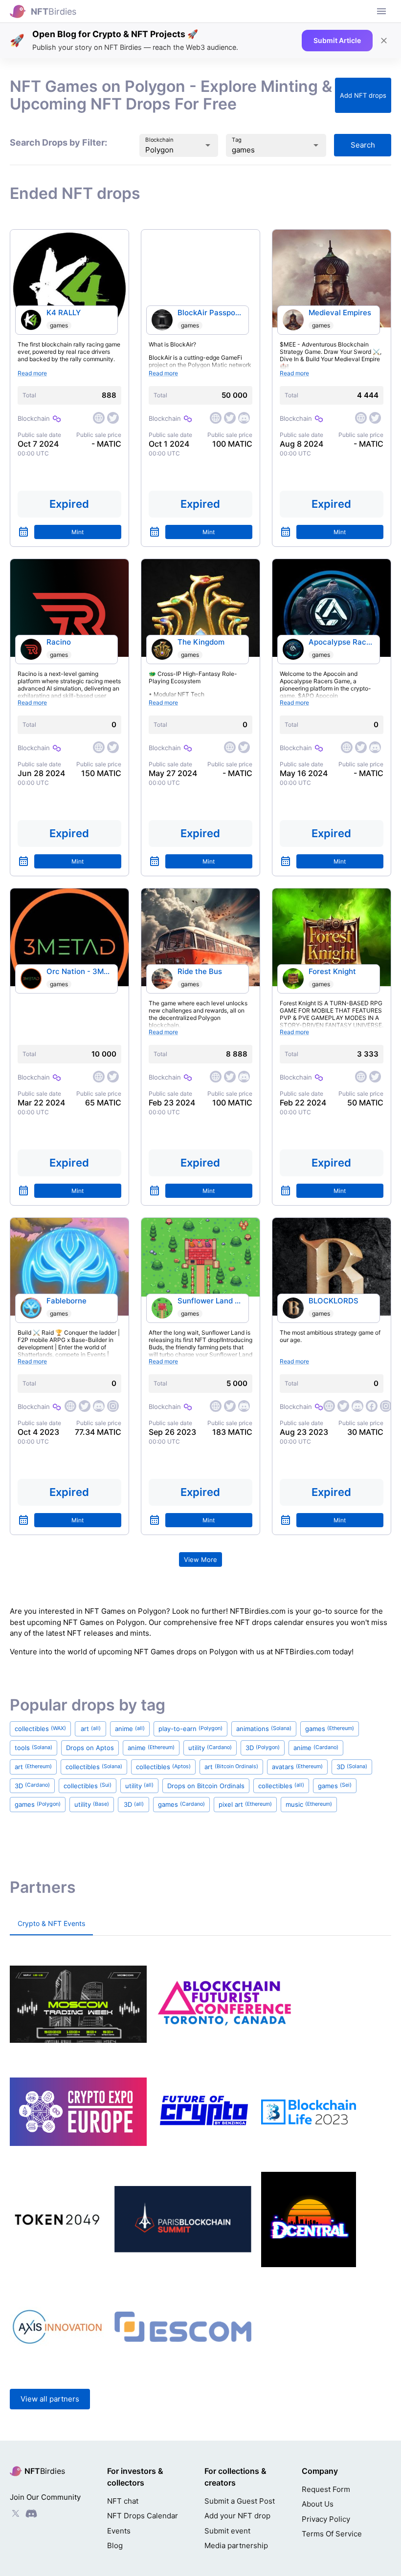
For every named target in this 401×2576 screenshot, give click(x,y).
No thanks (253, 1354)
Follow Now (148, 1354)
